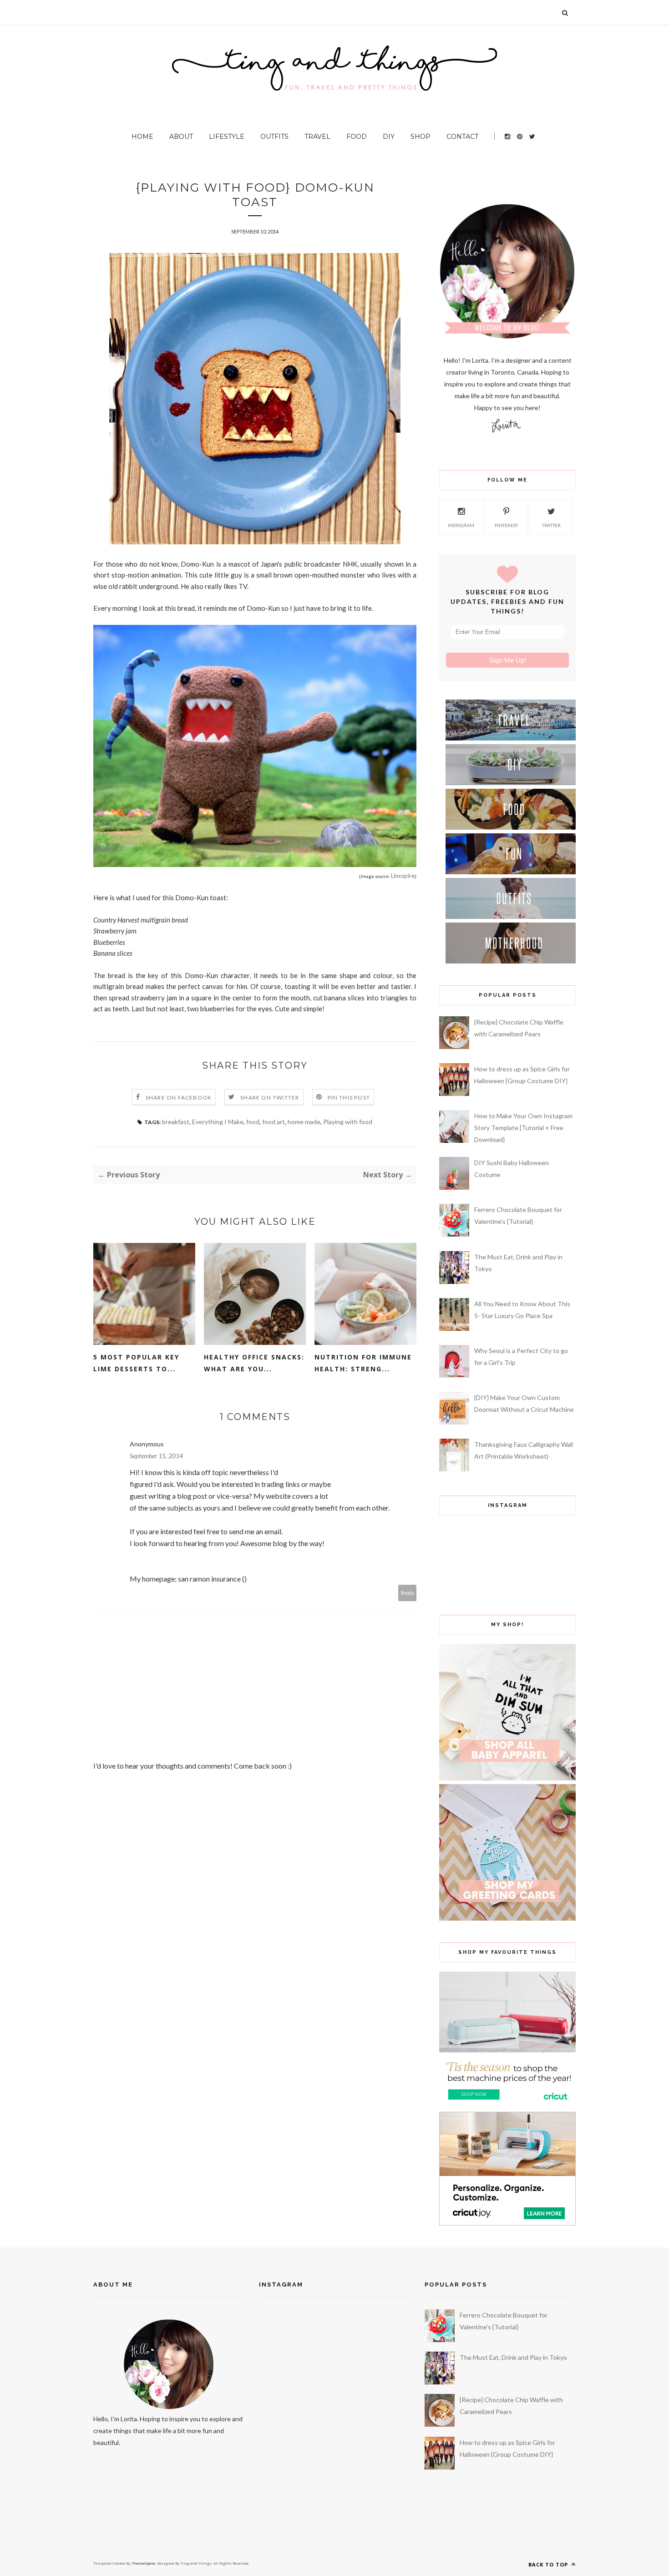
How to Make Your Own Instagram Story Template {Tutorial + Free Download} (523, 1128)
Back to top (549, 2564)
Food (357, 137)
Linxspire (403, 876)
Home (142, 137)
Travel (317, 137)
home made (304, 1122)
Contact (462, 137)
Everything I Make (218, 1122)
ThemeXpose (144, 2563)
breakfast (176, 1122)
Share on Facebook (179, 1098)
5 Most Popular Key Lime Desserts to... (136, 1363)
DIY (389, 137)
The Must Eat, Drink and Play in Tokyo (513, 2357)
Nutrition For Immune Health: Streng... (363, 1363)
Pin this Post (349, 1098)
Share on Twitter (270, 1098)
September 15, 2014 (156, 1456)
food (253, 1122)
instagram (461, 525)
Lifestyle (227, 137)
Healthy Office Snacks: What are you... (254, 1363)
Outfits (274, 137)
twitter (551, 525)
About (181, 137)
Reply (408, 1593)
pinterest (506, 525)
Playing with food (348, 1122)
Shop (421, 137)
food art (274, 1122)
